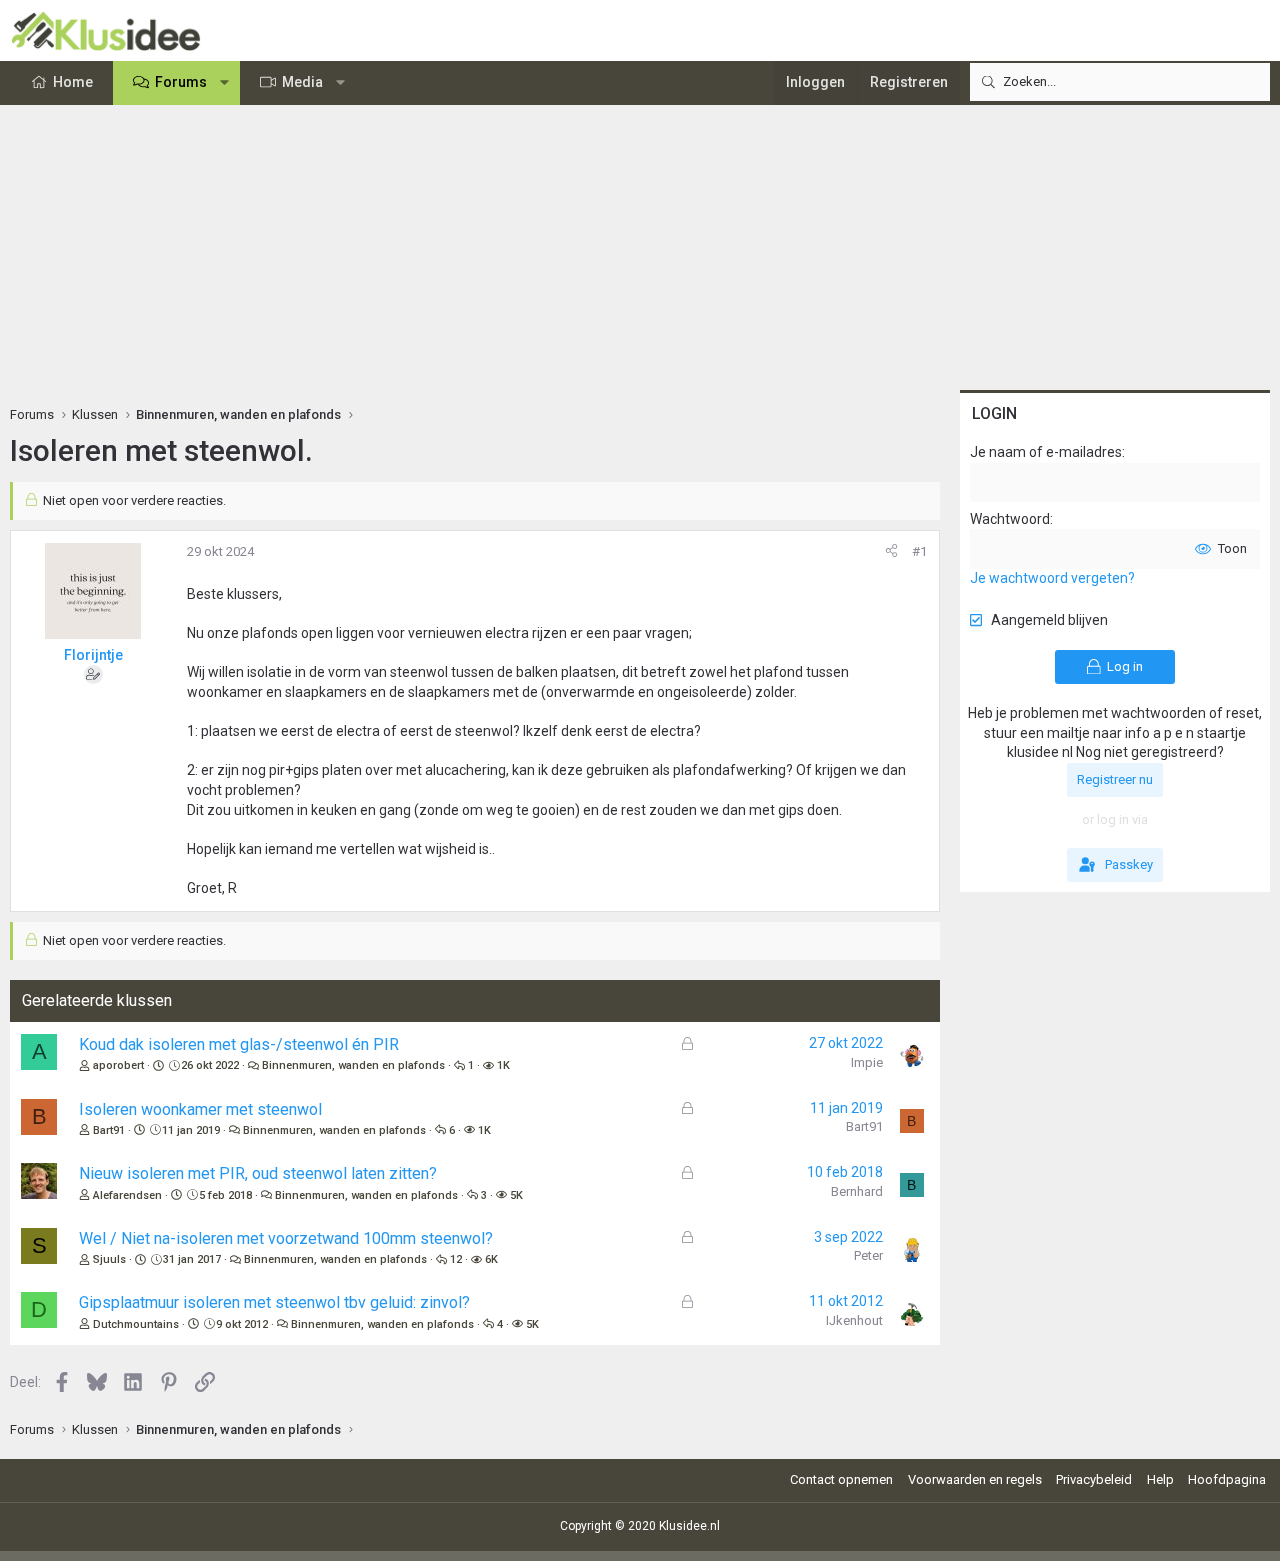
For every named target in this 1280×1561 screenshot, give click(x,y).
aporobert (118, 1065)
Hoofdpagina (1227, 1479)
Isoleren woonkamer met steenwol (200, 1109)
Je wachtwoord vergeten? (1052, 578)
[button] (225, 83)
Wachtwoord (1010, 519)
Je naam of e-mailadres (1046, 452)
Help (1160, 1479)
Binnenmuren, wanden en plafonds (353, 1065)
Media (302, 82)
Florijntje (93, 655)
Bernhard (857, 1191)
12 (456, 1259)
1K (503, 1065)
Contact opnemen (841, 1479)
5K (516, 1195)
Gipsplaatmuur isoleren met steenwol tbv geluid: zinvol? (274, 1302)
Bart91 (109, 1130)
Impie (867, 1062)
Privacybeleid (1094, 1479)
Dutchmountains (136, 1324)
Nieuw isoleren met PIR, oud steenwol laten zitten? (258, 1173)
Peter (868, 1255)
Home (73, 82)
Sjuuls (109, 1259)
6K (491, 1259)
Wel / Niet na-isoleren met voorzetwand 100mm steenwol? (286, 1238)
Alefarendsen (127, 1195)
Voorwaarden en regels (975, 1479)
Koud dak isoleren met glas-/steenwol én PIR (239, 1044)
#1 (919, 551)
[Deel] (891, 552)
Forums (181, 82)
